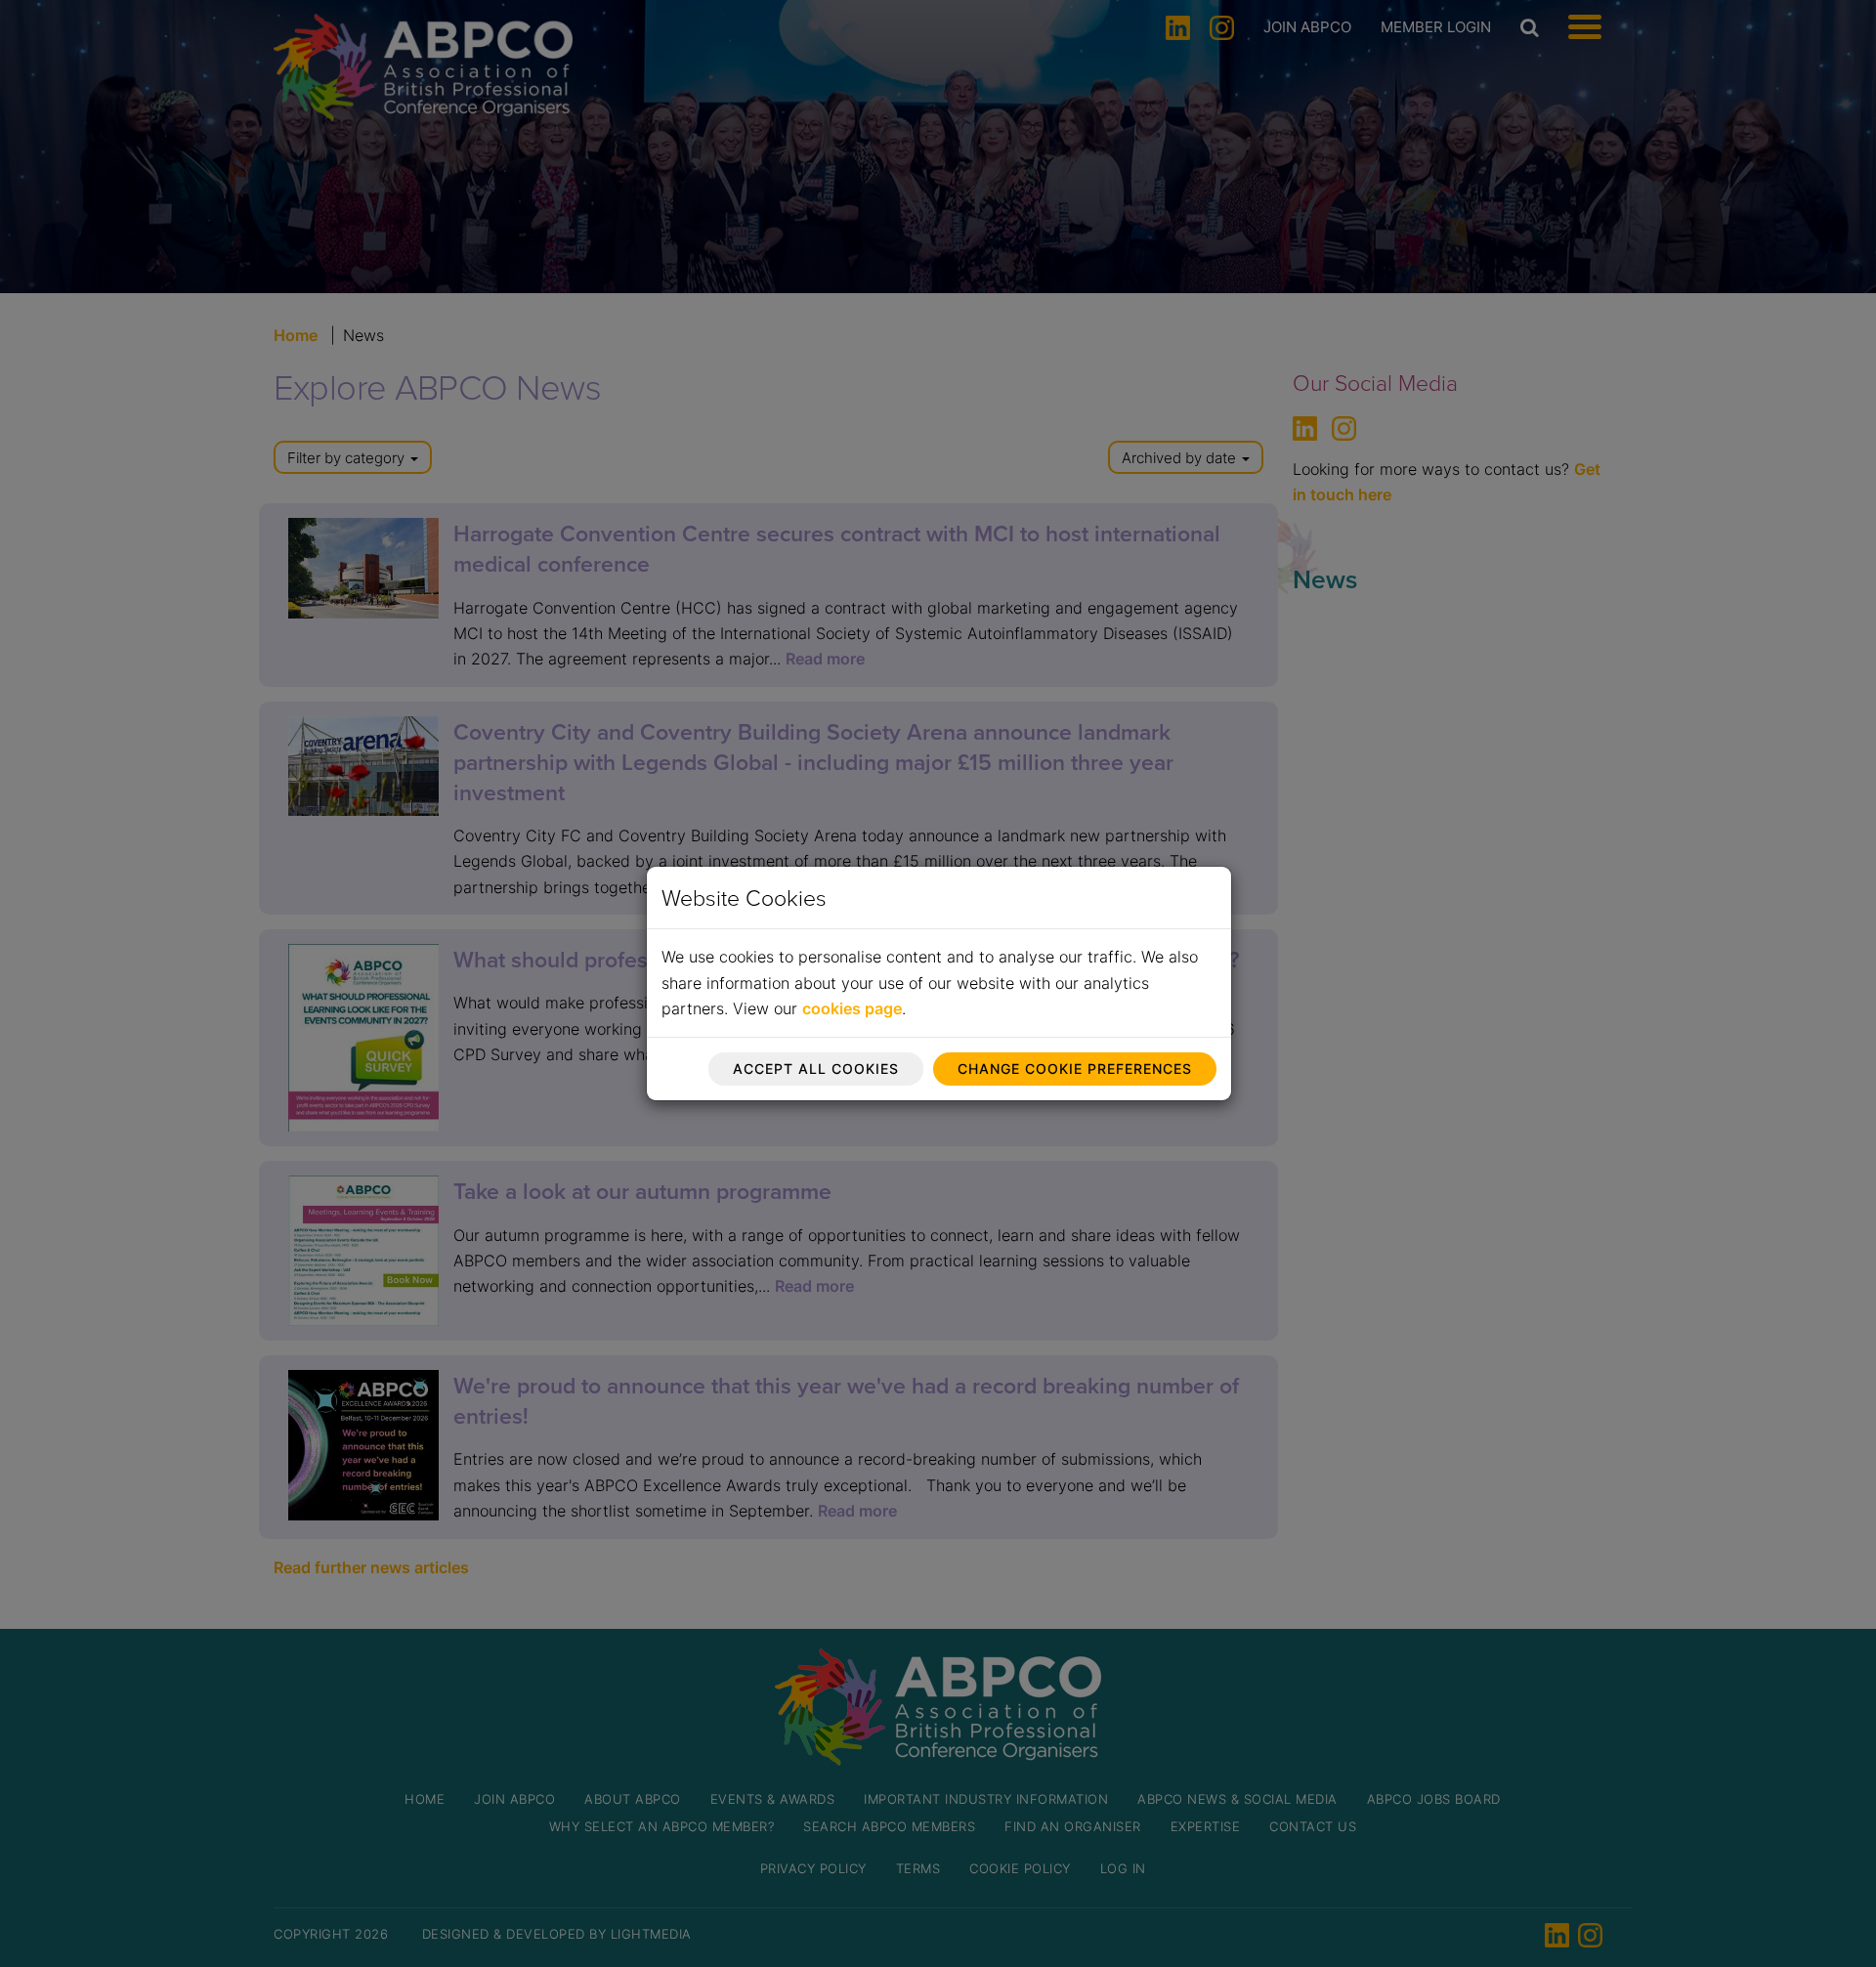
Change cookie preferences (1075, 1069)
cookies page (852, 1008)
